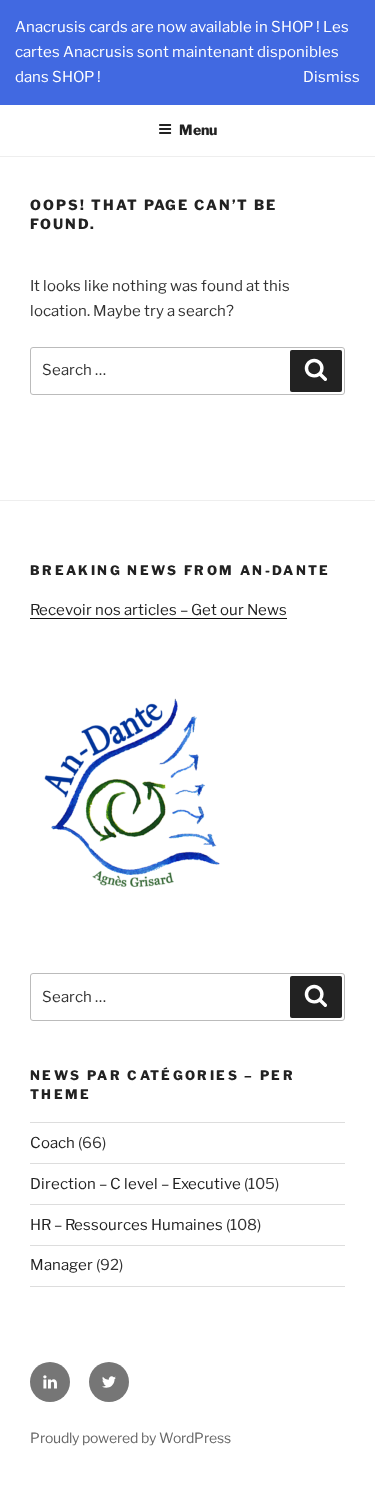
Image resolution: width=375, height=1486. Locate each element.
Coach (52, 1143)
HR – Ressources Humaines (126, 1225)
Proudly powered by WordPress (130, 1437)
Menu (198, 129)
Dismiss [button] (331, 77)
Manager (61, 1265)
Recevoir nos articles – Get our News (158, 610)
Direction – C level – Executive (135, 1184)
